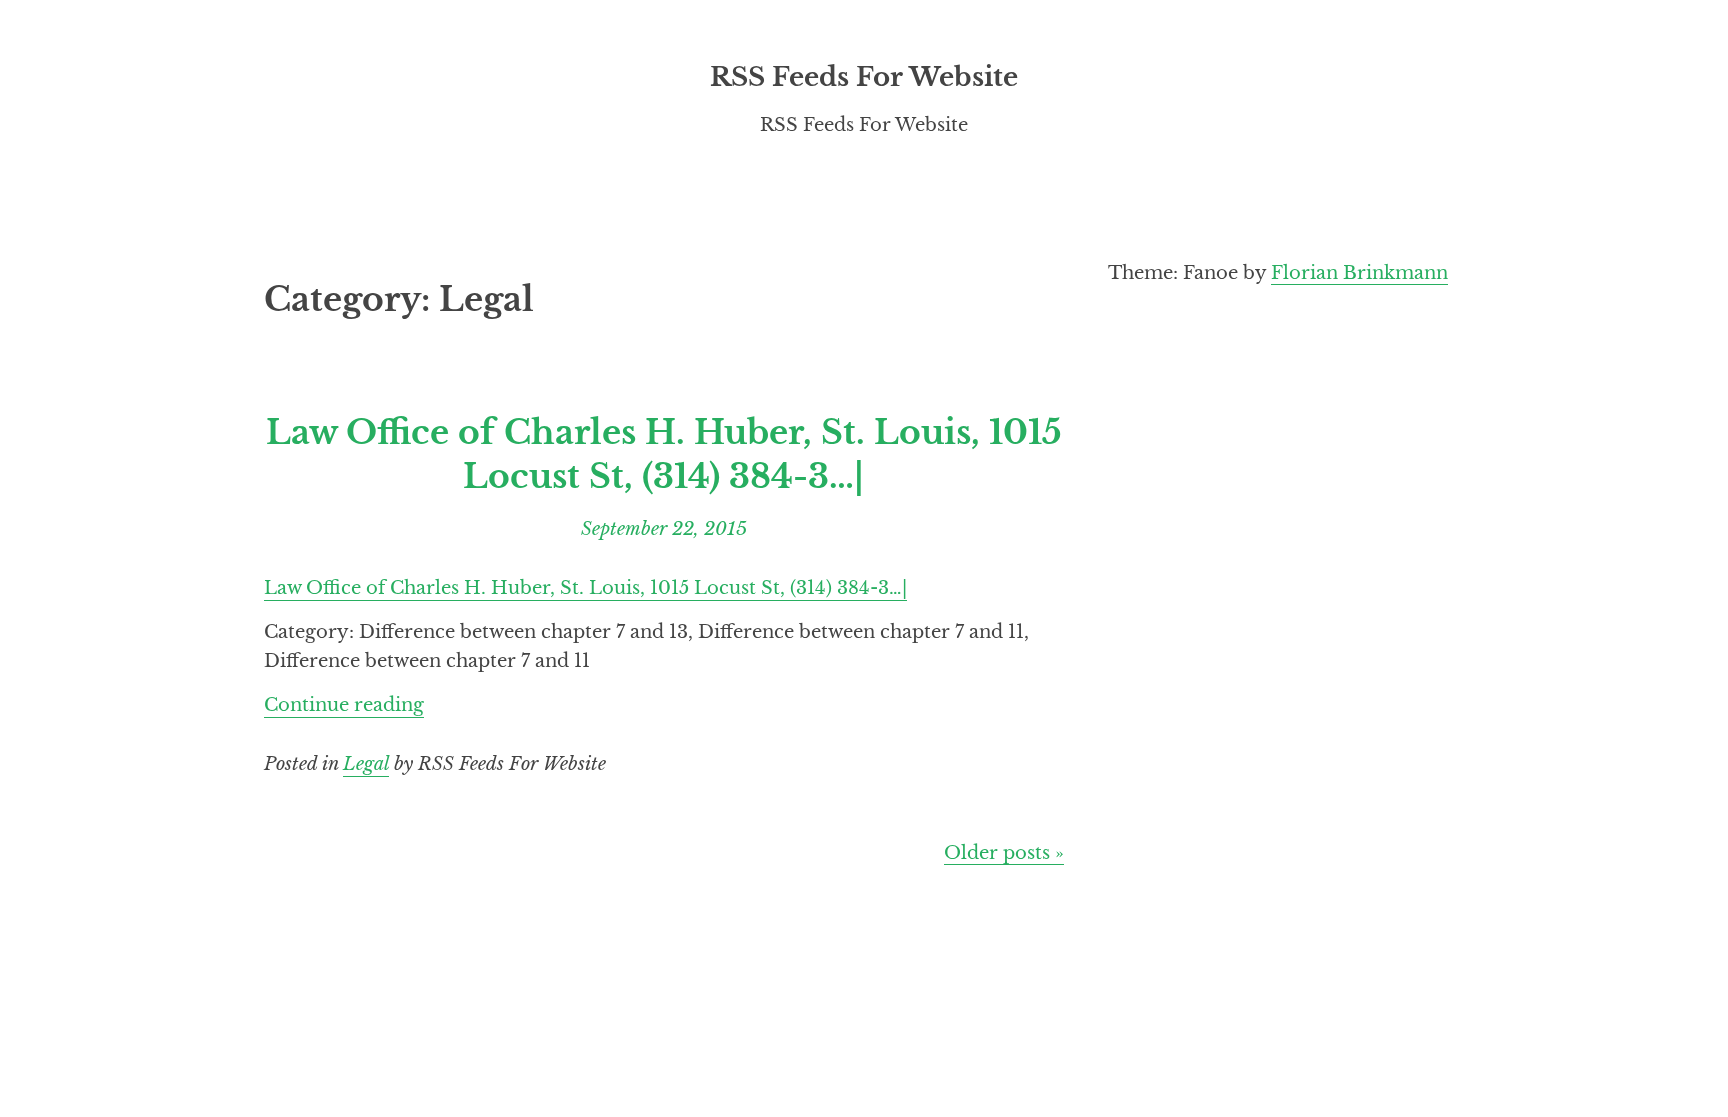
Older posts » (1004, 852)
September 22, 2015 (664, 528)
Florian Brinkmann (1359, 272)
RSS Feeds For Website (864, 77)
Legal (366, 763)
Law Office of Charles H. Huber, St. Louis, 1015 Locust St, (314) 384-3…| (664, 454)
